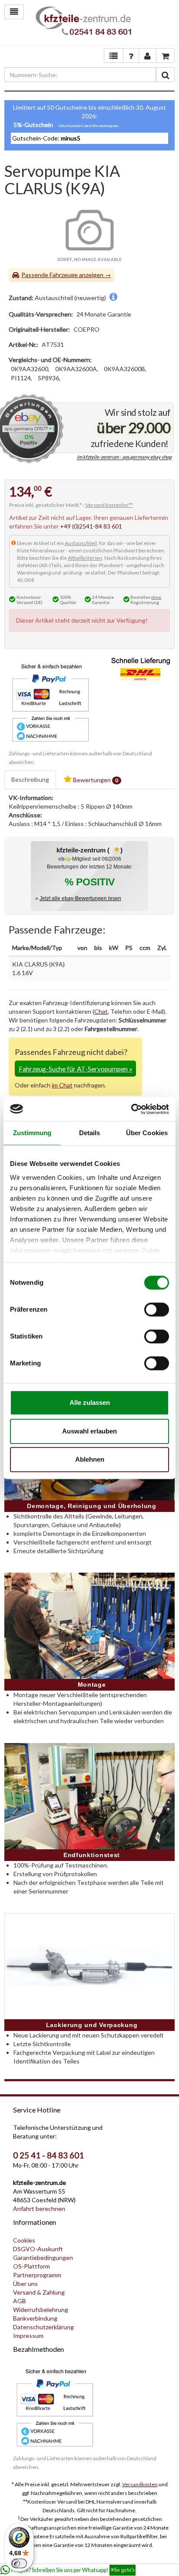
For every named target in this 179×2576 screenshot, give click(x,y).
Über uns (25, 2284)
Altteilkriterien (85, 558)
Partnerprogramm (37, 2275)
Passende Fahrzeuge (50, 275)
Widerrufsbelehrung (41, 2310)
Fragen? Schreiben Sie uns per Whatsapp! (73, 2570)
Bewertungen (95, 780)
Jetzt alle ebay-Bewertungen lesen (80, 898)
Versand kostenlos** (109, 505)
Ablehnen (90, 1459)
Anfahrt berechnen (39, 2209)
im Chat (62, 1085)
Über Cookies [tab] (147, 1133)
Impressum (28, 2336)
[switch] (157, 1309)
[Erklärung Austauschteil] (113, 298)
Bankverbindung (35, 2318)
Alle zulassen (90, 1402)
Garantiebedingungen (43, 2258)
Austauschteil (81, 543)
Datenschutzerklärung (43, 2327)
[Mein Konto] (131, 56)
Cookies (24, 2240)
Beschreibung (30, 779)
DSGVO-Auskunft (38, 2249)
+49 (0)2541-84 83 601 (91, 526)
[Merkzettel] (114, 56)
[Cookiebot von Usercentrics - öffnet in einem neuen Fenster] (131, 1109)
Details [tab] (90, 1133)
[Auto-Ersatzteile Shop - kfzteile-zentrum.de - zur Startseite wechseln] (83, 23)
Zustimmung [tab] (32, 1133)
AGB (20, 2301)
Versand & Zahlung (39, 2292)
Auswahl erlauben (89, 1431)
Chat (101, 1011)
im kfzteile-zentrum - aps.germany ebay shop (124, 457)
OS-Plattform (31, 2266)
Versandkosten (140, 2484)
